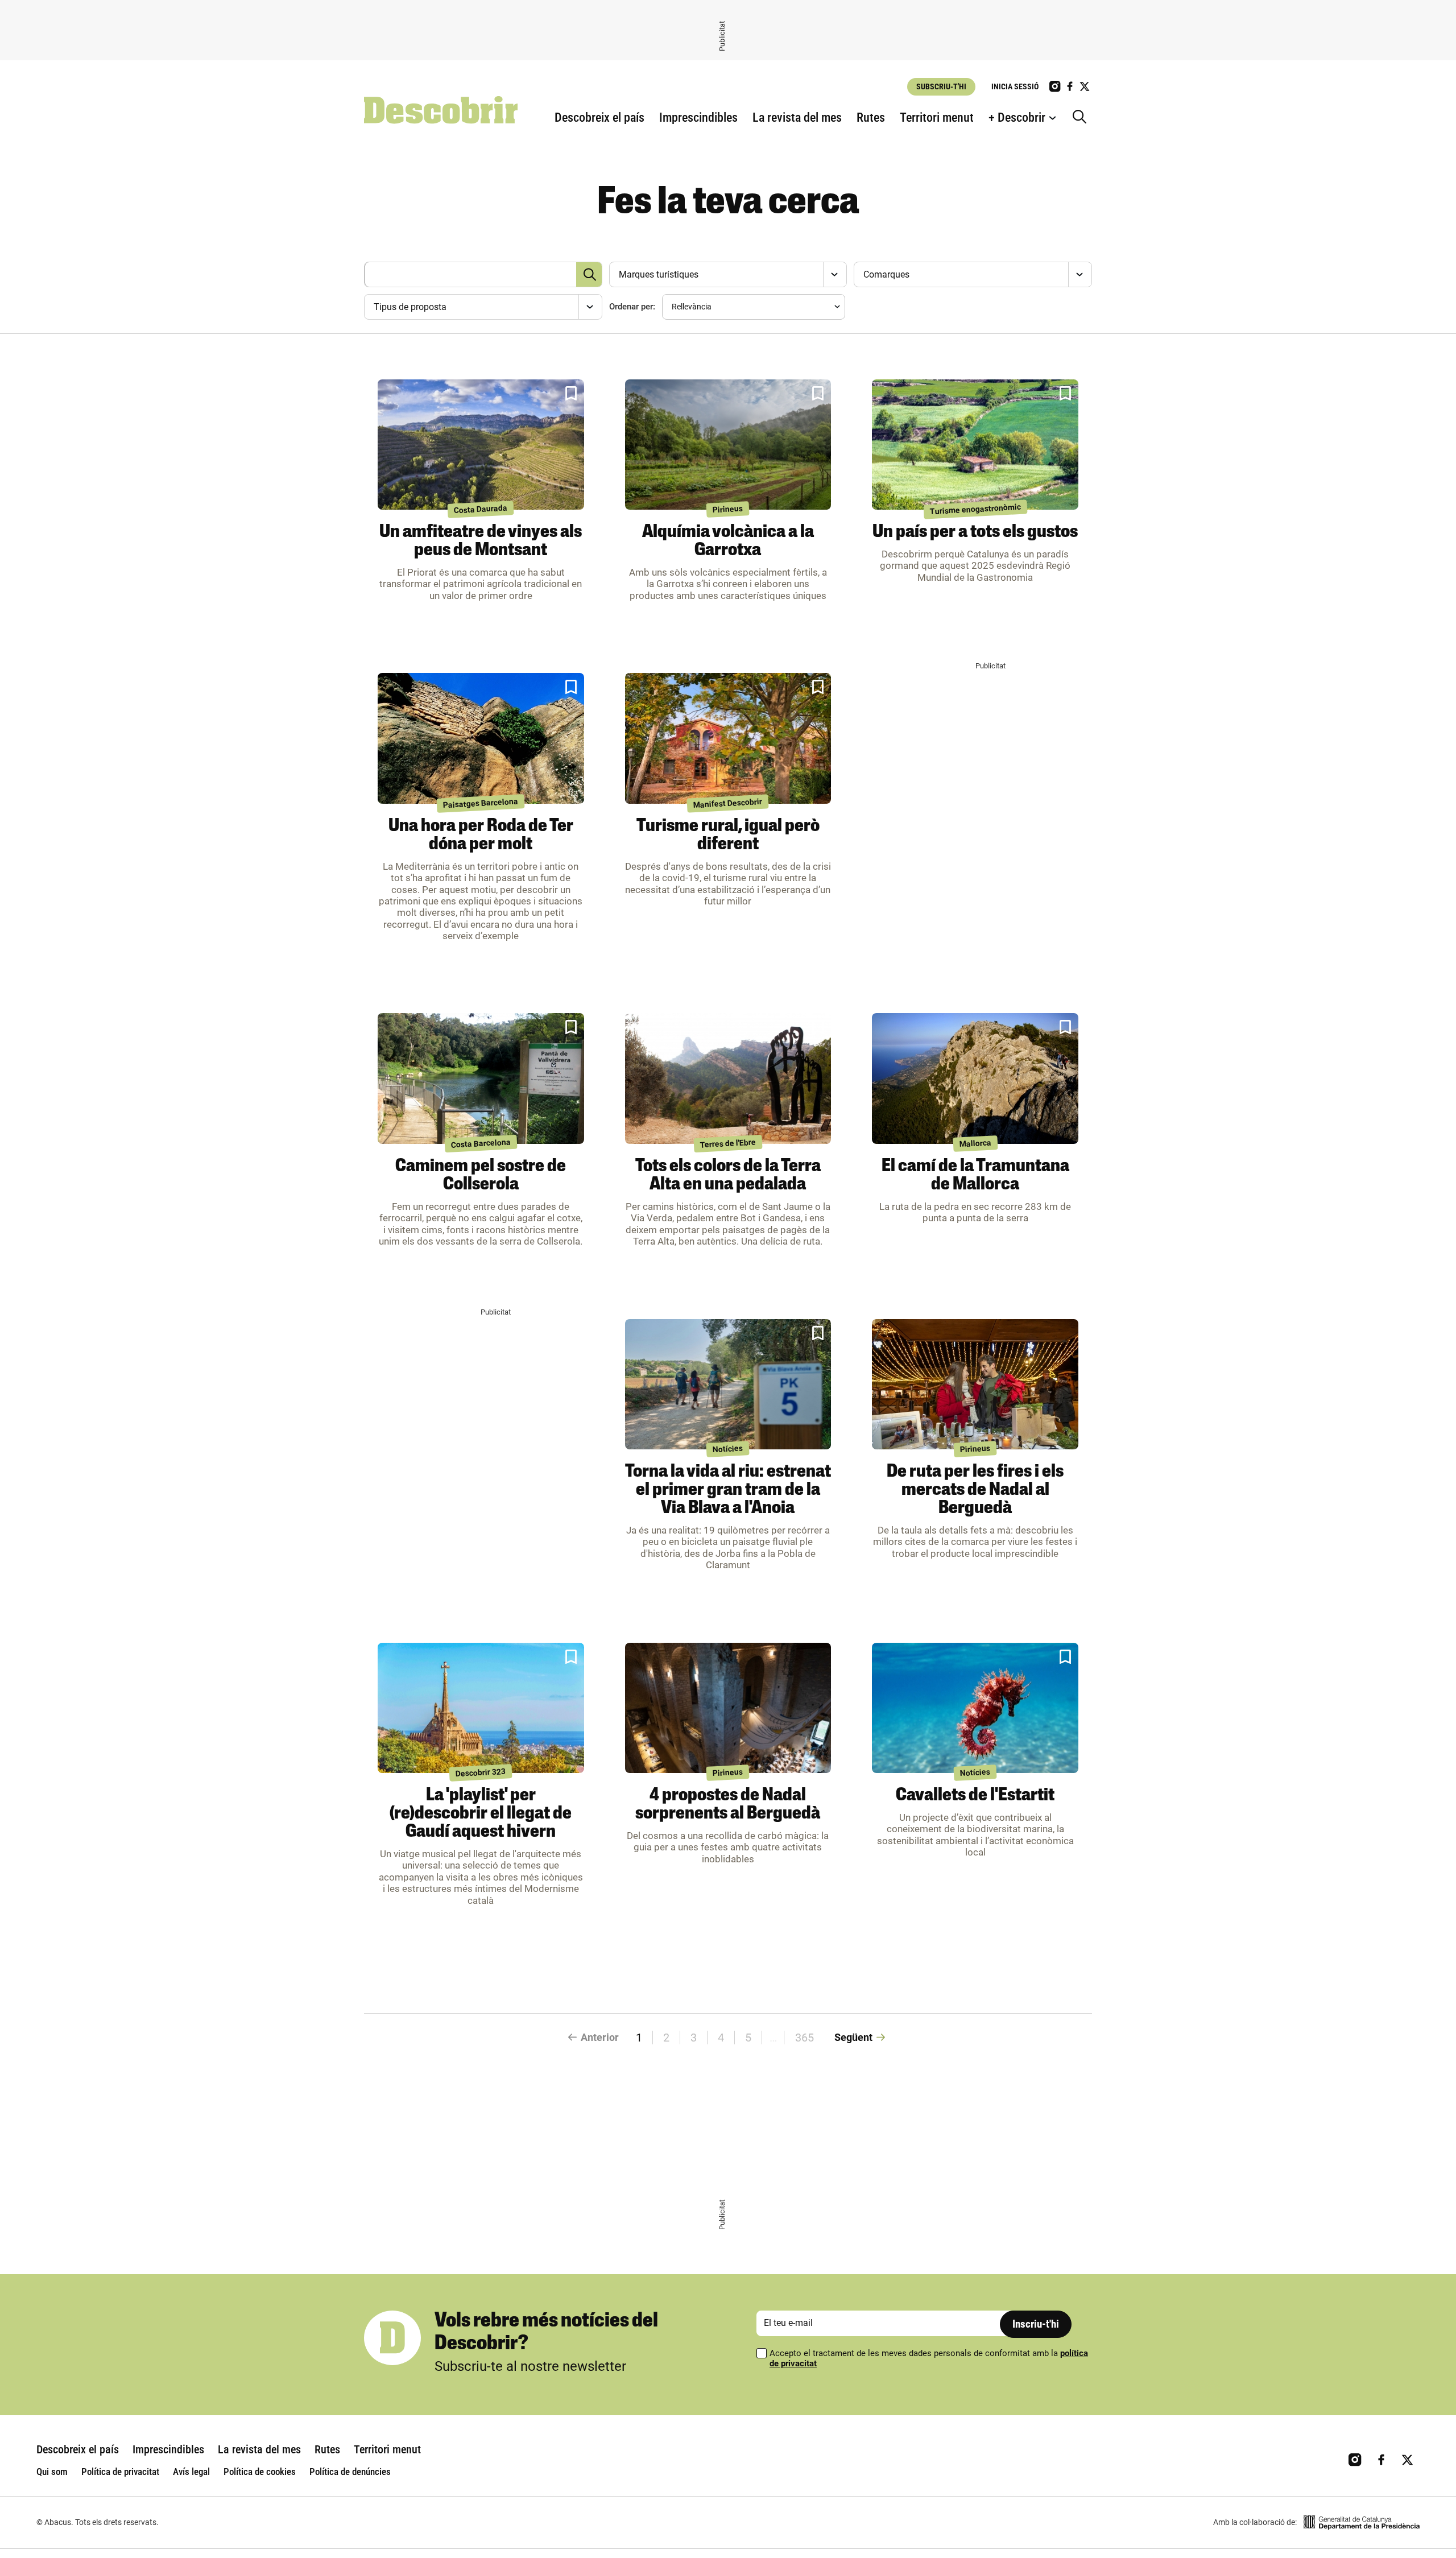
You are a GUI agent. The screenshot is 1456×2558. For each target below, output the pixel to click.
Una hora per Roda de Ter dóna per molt (481, 836)
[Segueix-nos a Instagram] (1055, 86)
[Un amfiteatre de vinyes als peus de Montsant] (481, 445)
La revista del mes (797, 117)
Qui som (52, 2472)
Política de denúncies (350, 2472)
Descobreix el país (599, 117)
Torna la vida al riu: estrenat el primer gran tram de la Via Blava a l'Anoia (728, 1490)
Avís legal (191, 2472)
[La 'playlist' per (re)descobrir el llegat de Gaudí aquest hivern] (481, 1708)
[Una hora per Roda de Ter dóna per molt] (481, 738)
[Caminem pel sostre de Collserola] (481, 1078)
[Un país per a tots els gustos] (975, 445)
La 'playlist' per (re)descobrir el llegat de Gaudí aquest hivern (481, 1814)
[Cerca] (1082, 118)
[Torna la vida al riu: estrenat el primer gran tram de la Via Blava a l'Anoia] (728, 1385)
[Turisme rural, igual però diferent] (728, 738)
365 (804, 2038)
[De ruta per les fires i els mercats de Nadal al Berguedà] (975, 1385)
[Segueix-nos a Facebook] (1070, 86)
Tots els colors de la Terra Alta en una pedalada (728, 1176)
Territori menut (937, 117)
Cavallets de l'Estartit (975, 1796)
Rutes (871, 117)
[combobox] (727, 274)
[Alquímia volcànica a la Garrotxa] (728, 445)
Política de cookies (260, 2472)
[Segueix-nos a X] (1085, 86)
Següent (853, 2037)
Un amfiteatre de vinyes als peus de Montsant (481, 542)
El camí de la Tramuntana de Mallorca (975, 1176)
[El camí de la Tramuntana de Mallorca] (975, 1078)
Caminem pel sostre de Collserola (481, 1176)
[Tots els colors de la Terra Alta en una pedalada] (728, 1078)
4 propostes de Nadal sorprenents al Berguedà (728, 1805)
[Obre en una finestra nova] (1362, 2522)
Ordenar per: (632, 307)
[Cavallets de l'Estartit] (975, 1708)
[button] (571, 394)
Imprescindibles (698, 117)
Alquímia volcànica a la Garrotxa (728, 542)
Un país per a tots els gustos (975, 532)
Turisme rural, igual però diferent (728, 836)
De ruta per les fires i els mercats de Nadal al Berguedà (975, 1490)
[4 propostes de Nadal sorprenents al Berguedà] (728, 1708)
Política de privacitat (120, 2472)
